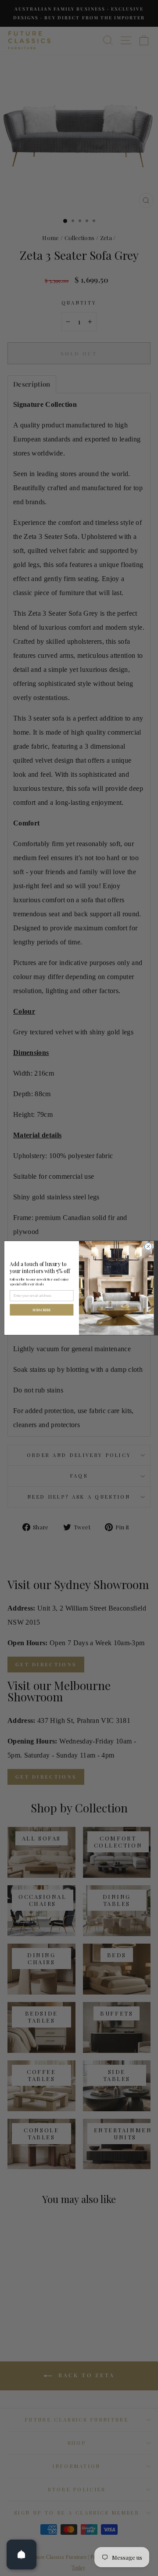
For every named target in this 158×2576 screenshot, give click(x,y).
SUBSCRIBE (42, 1310)
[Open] (22, 2554)
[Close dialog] (148, 1247)
